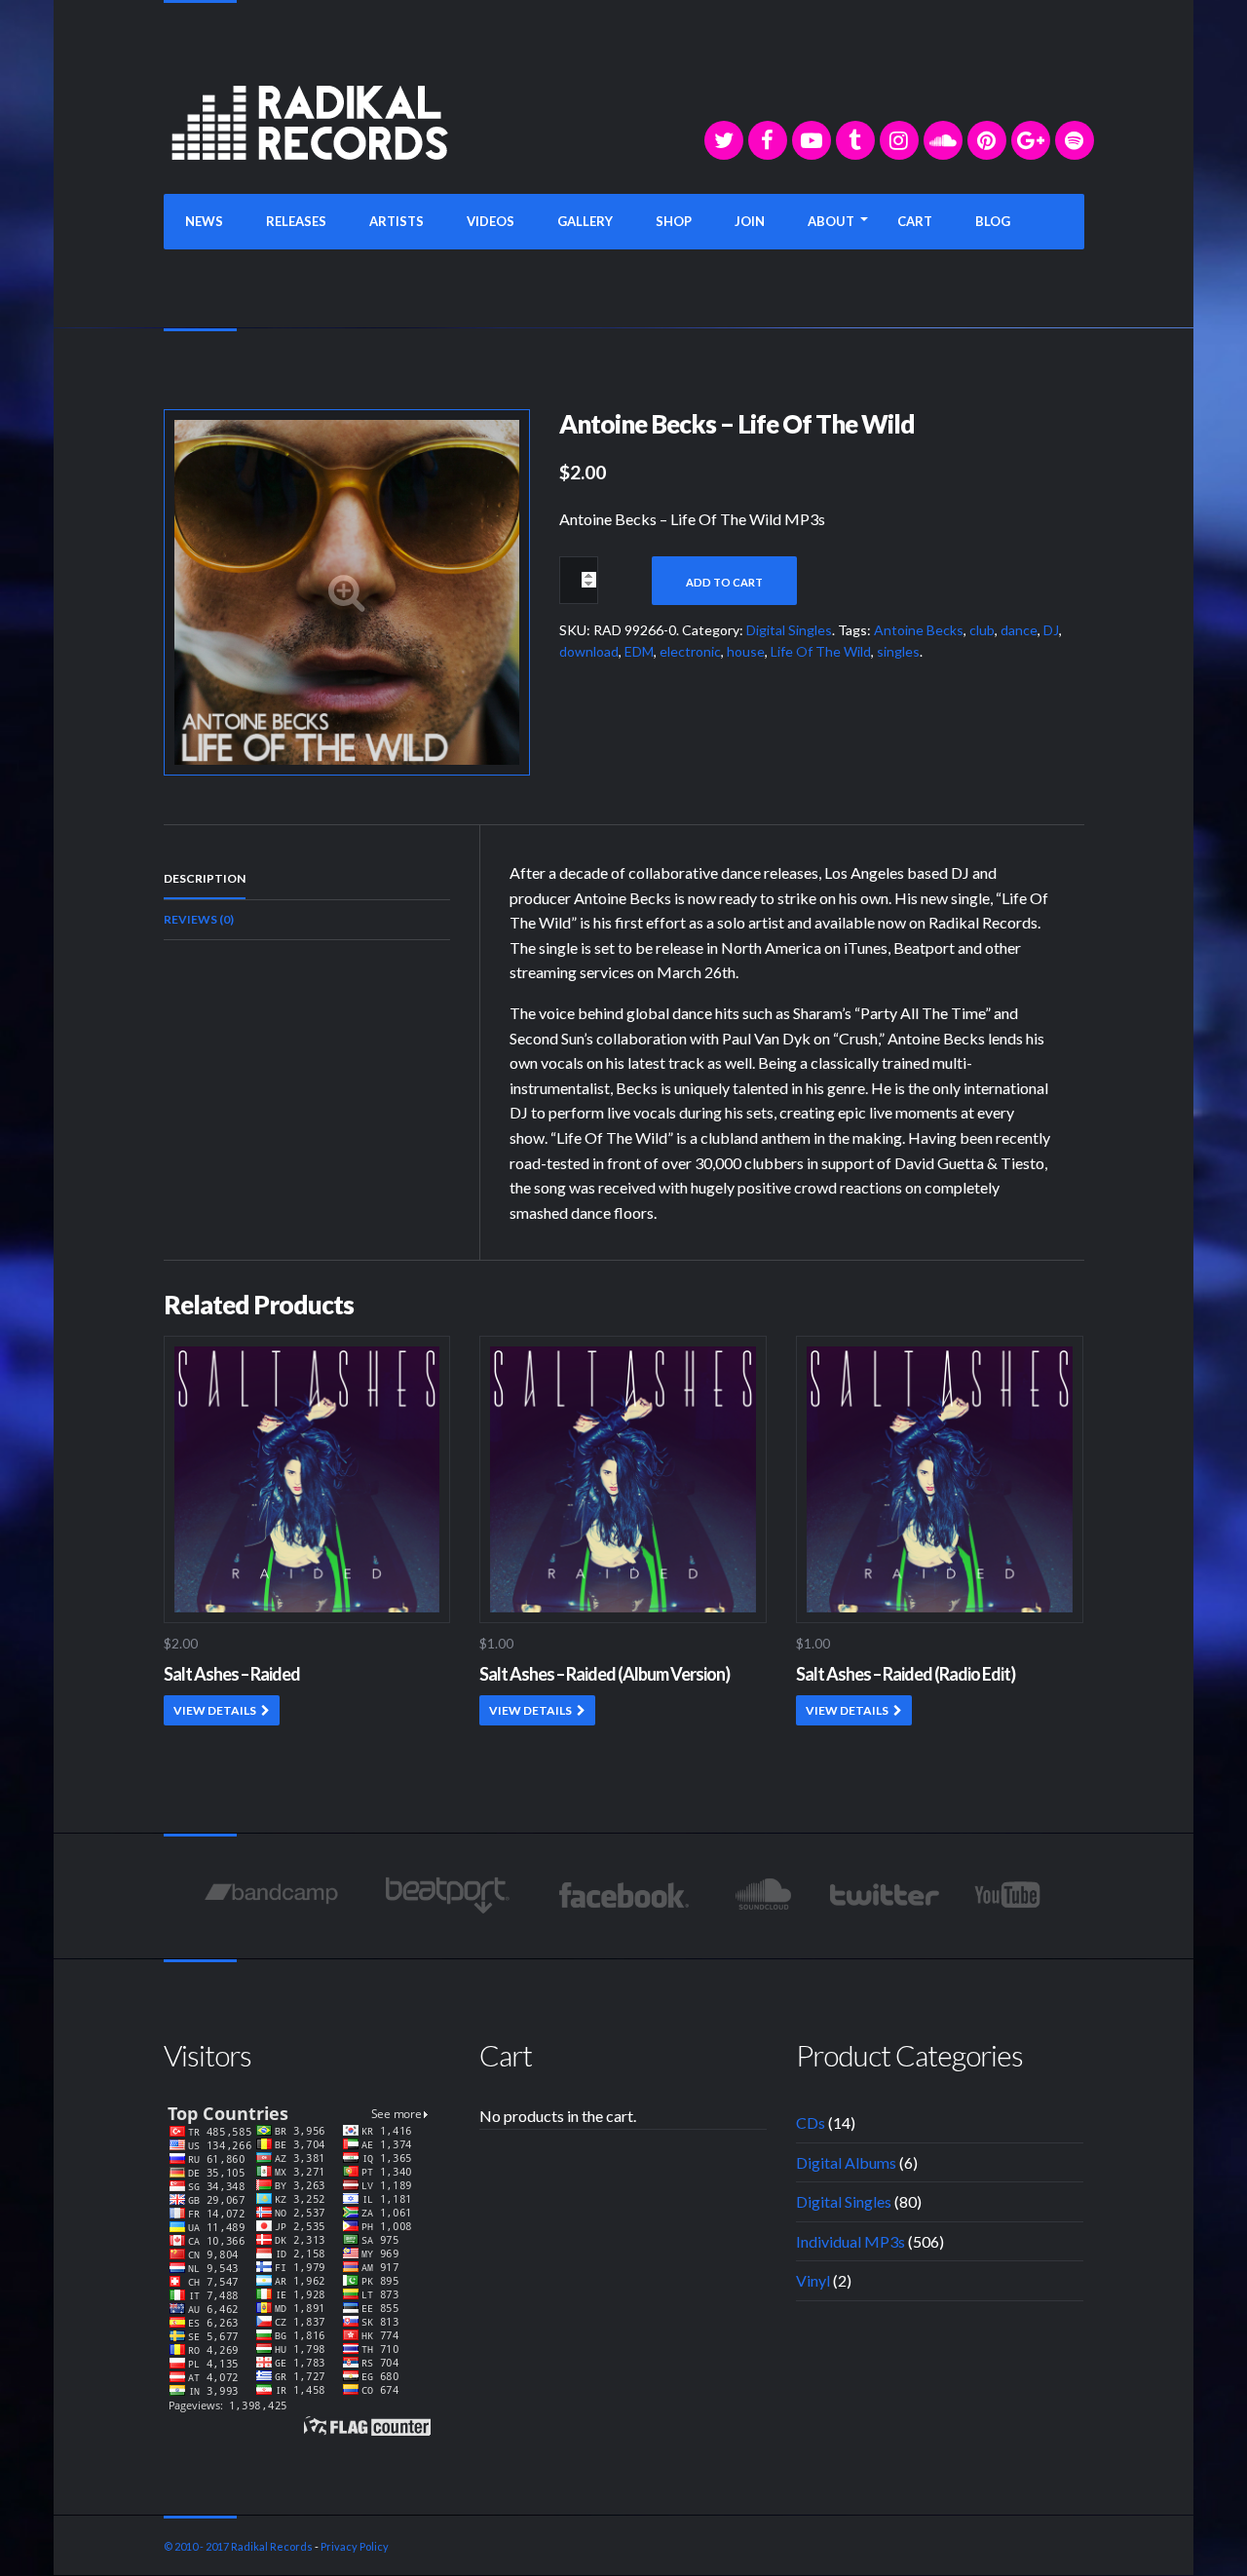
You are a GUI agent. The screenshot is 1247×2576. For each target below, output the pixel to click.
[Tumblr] (855, 140)
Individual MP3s (850, 2241)
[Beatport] (448, 1895)
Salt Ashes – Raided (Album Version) (605, 1674)
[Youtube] (1009, 1895)
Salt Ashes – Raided (232, 1674)
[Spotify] (1075, 140)
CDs (811, 2122)
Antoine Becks (919, 630)
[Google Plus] (1031, 140)
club (982, 630)
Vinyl (813, 2280)
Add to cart (724, 582)
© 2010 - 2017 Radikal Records (238, 2546)
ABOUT (831, 221)
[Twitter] (724, 140)
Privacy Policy (355, 2546)
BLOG (993, 221)
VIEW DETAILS (215, 1710)
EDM (639, 651)
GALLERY (585, 221)
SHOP (674, 221)
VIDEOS (491, 221)
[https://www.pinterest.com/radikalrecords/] (987, 140)
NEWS (204, 221)
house (746, 651)
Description (205, 878)
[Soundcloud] (943, 140)
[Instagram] (899, 140)
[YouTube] (812, 140)
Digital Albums (846, 2162)
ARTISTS (397, 221)
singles (898, 651)
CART (915, 221)
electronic (690, 651)
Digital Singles (789, 630)
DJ (1051, 630)
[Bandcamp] (271, 1895)
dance (1019, 630)
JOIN (750, 221)
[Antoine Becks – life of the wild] (347, 590)
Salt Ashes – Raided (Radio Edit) (906, 1674)
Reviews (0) (199, 919)
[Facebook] (768, 140)
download (589, 651)
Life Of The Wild (821, 651)
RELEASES (296, 221)
